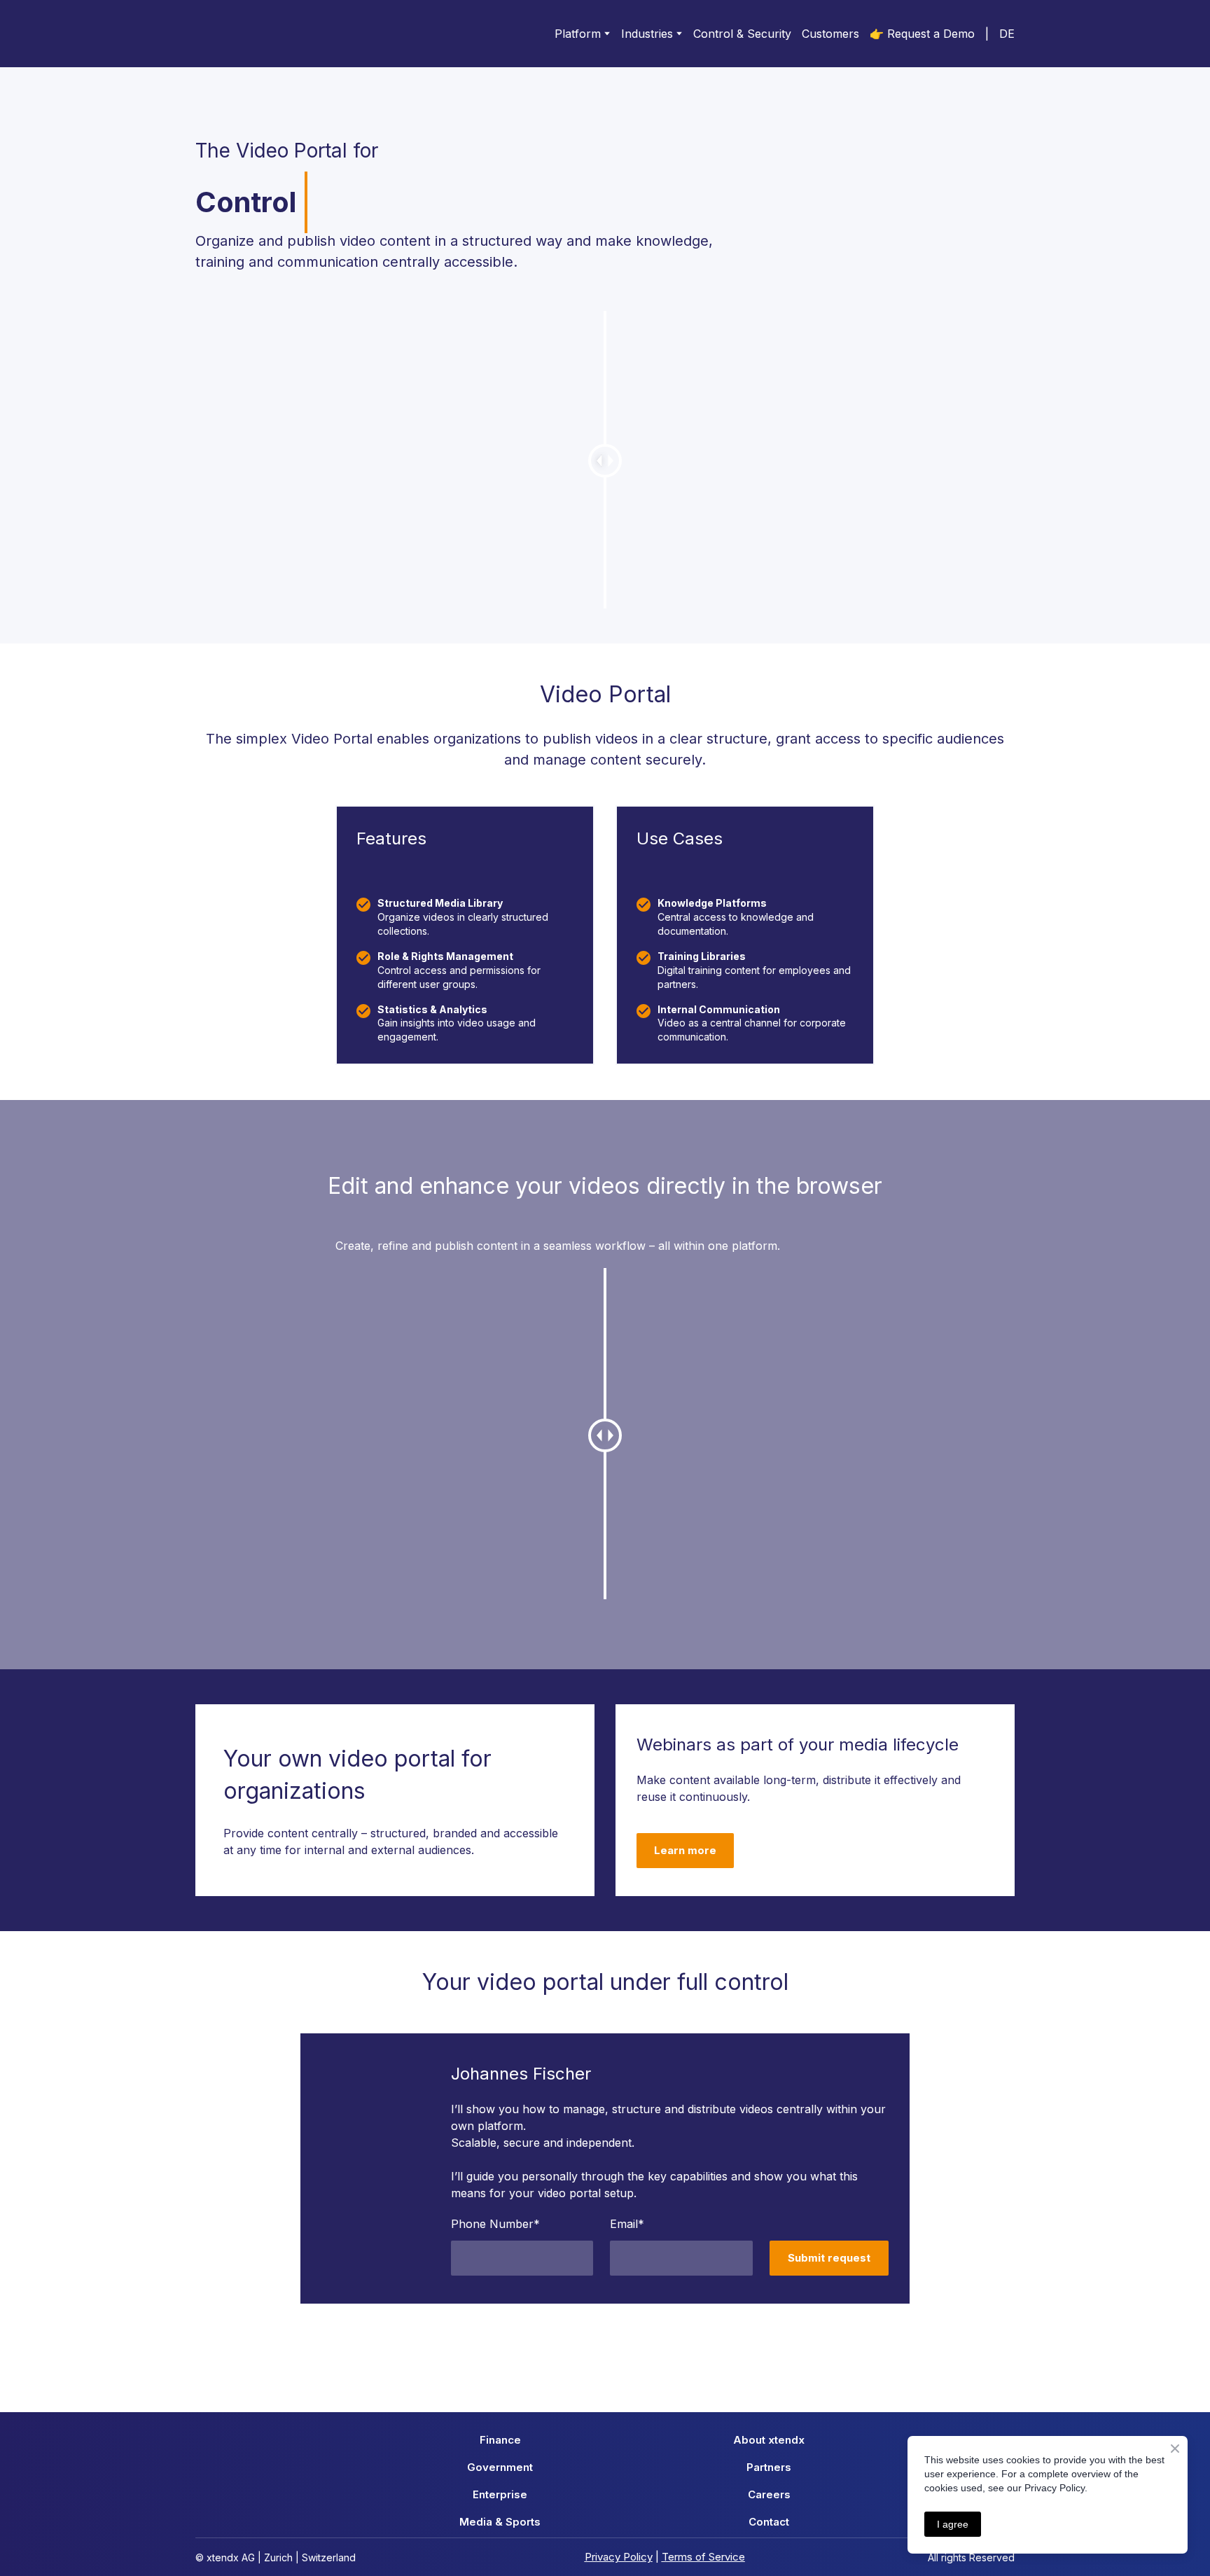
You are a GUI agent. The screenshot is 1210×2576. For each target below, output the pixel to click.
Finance (500, 2440)
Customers (830, 34)
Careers (769, 2494)
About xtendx (769, 2440)
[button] (685, 1851)
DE (1007, 34)
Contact (769, 2522)
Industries (647, 34)
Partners (769, 2467)
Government (500, 2467)
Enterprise (500, 2494)
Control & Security (742, 34)
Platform (578, 34)
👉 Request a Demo (922, 34)
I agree (953, 2524)
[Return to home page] (251, 34)
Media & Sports (500, 2522)
